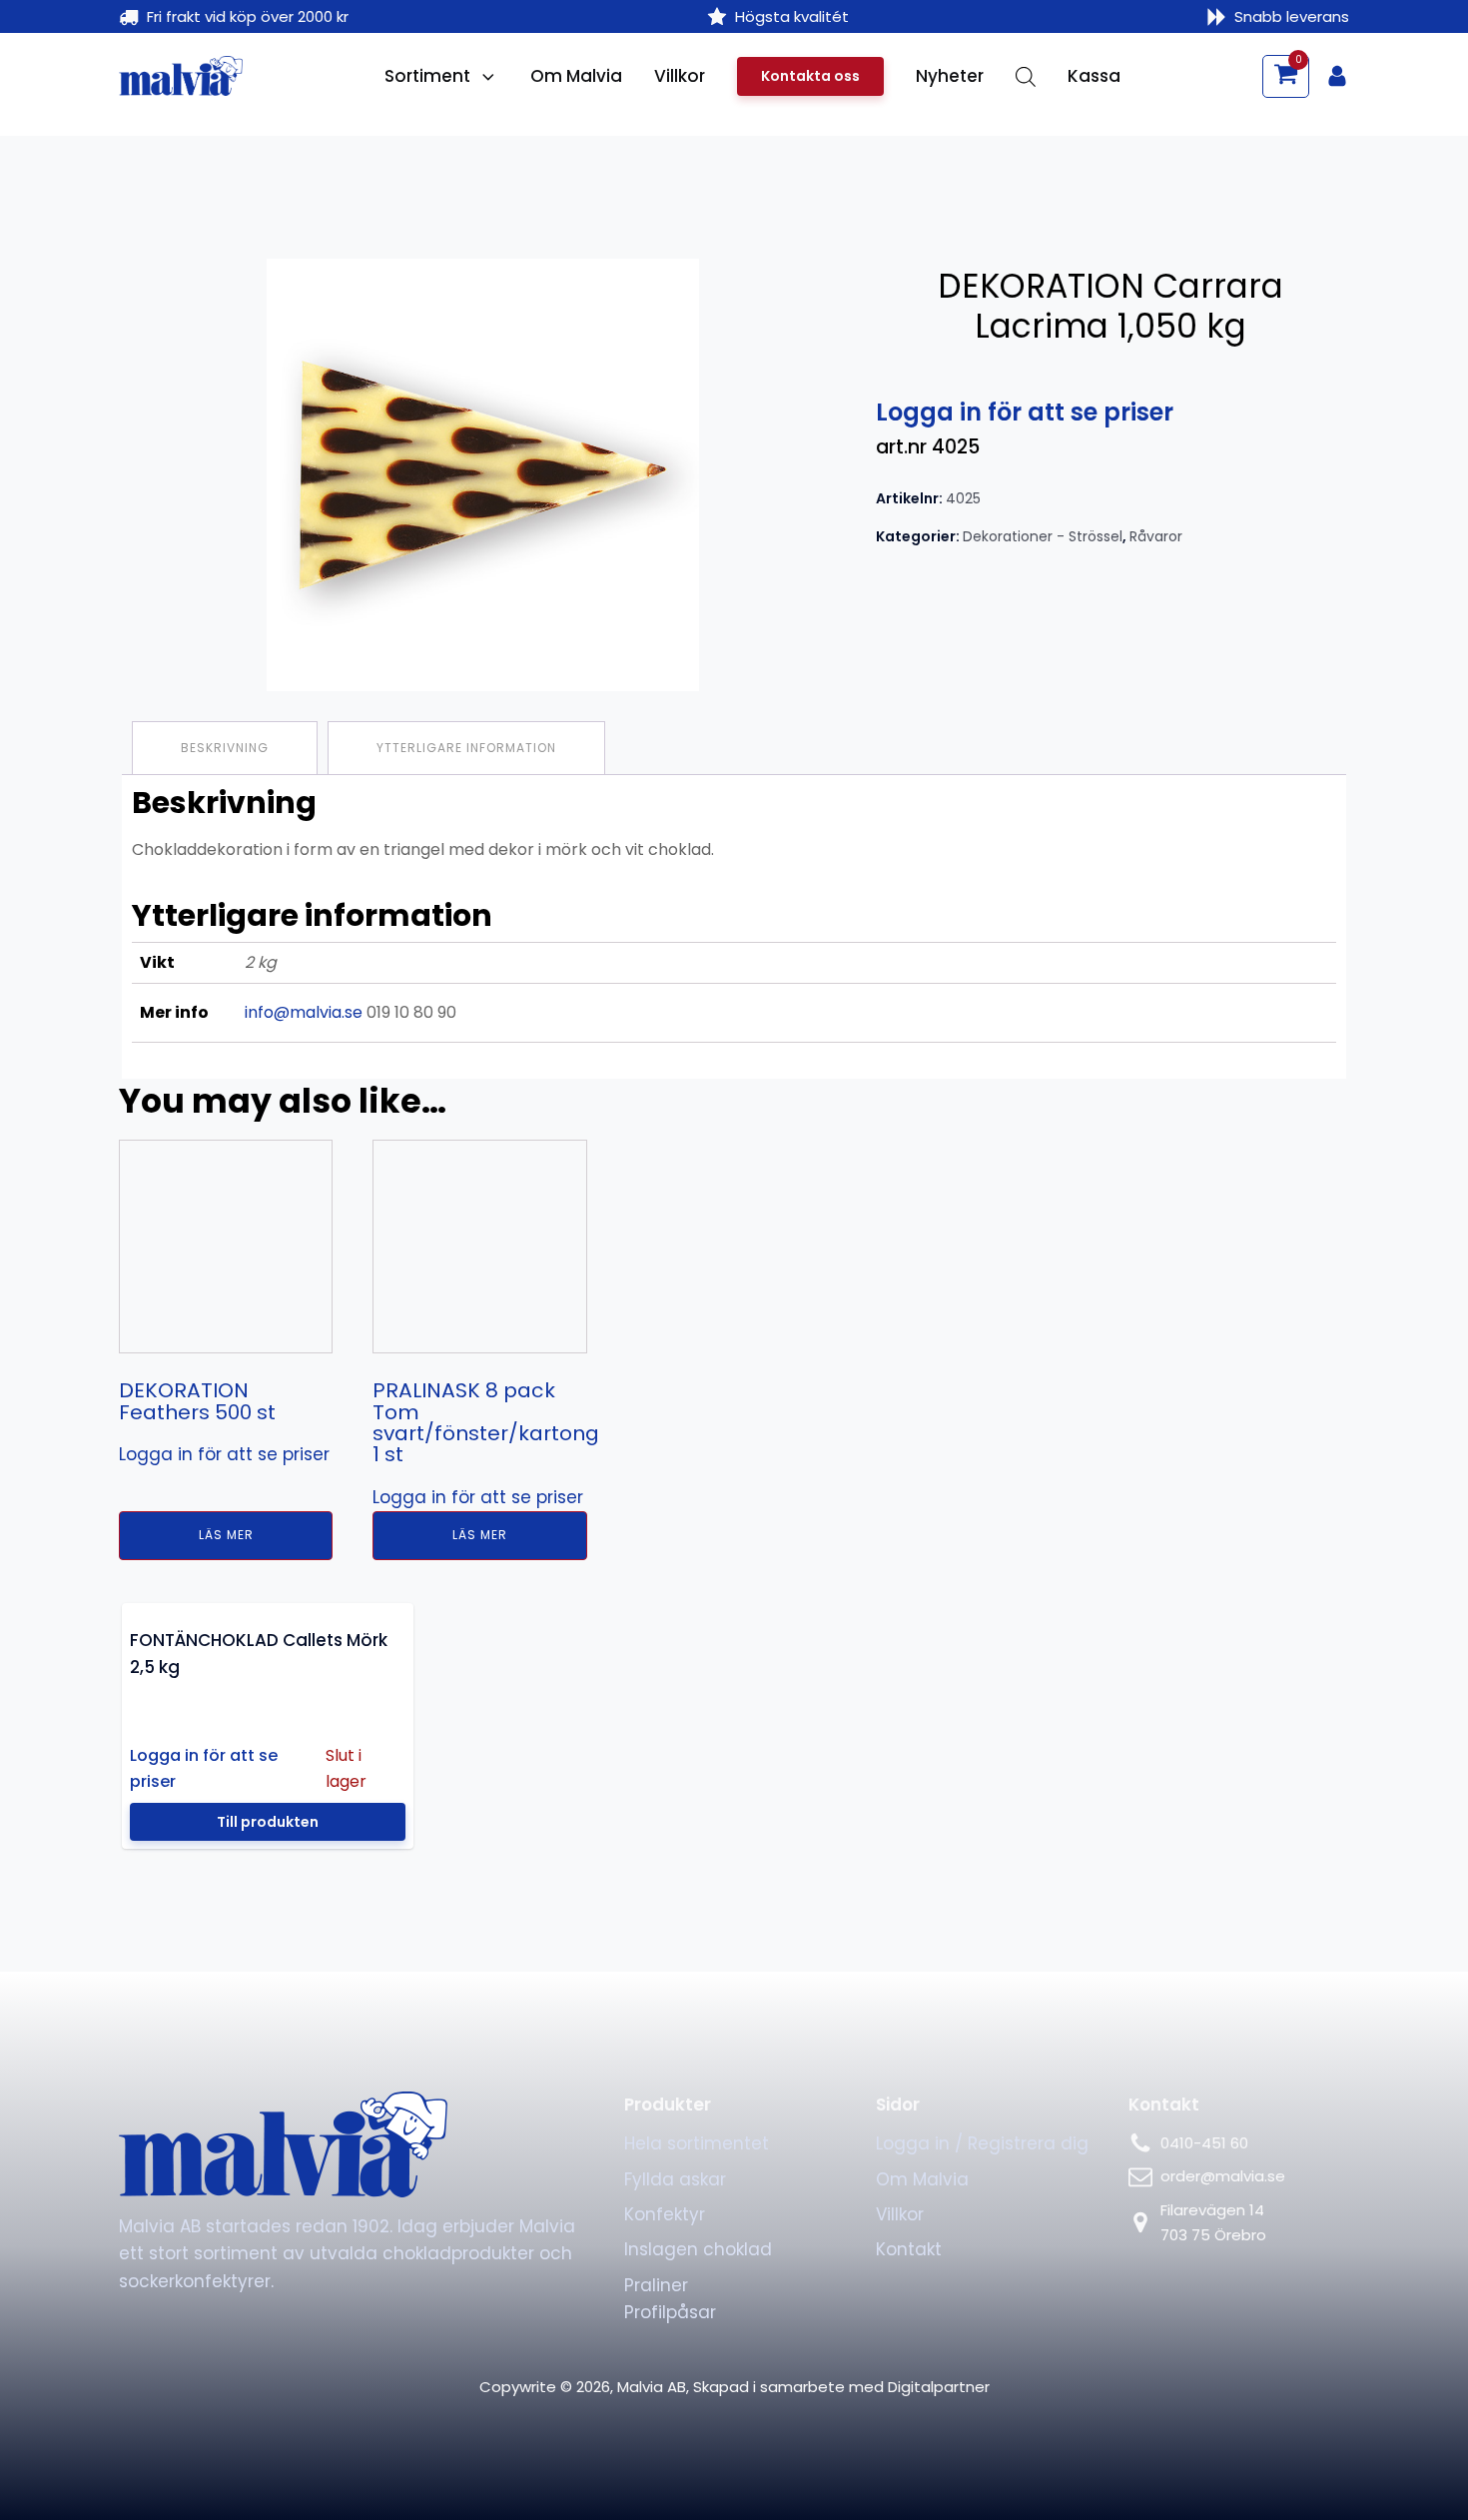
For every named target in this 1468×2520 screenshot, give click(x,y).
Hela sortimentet (697, 2433)
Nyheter (950, 76)
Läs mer (403, 1824)
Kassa (1094, 76)
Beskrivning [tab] (225, 748)
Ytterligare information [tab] (466, 748)
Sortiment (427, 76)
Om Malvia (576, 76)
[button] (1286, 76)
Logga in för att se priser (1025, 412)
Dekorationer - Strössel (1043, 536)
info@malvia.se (304, 1012)
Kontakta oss (810, 76)
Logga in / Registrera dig (982, 2433)
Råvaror (1156, 536)
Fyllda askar (675, 2468)
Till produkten (268, 2110)
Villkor (680, 76)
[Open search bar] (1026, 77)
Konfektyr (665, 2504)
